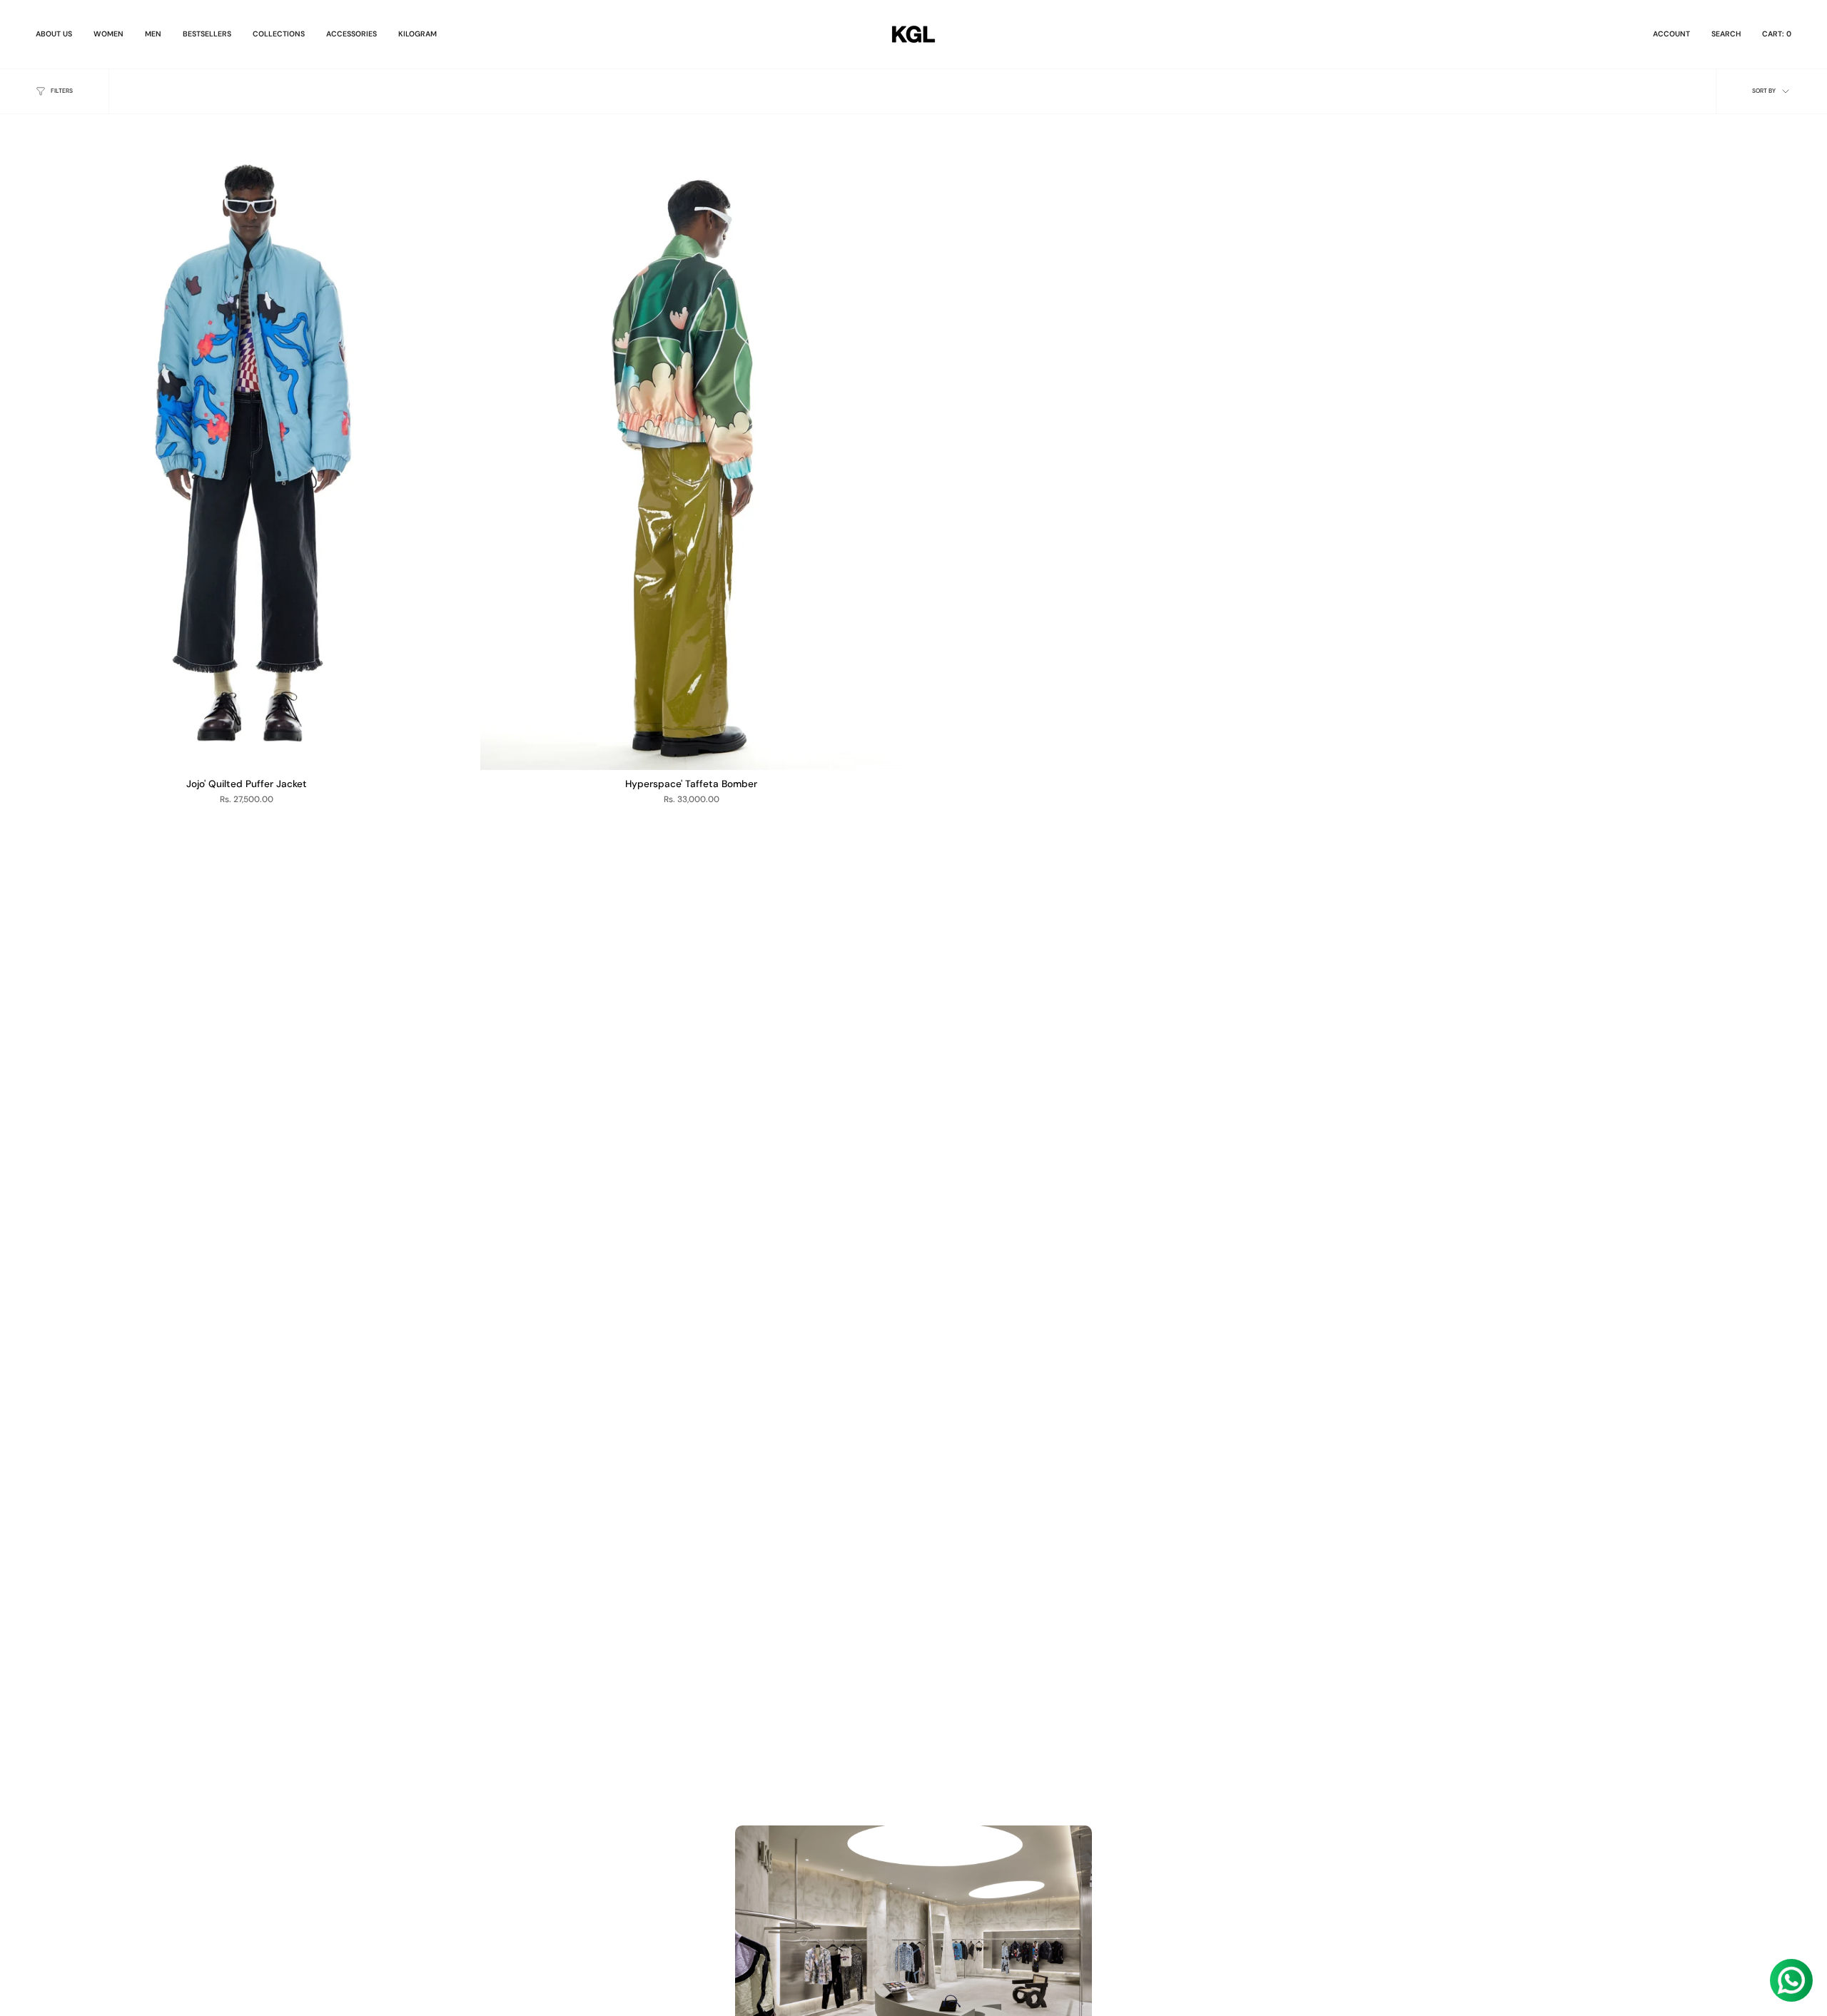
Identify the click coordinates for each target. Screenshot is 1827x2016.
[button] (108, 34)
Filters (62, 91)
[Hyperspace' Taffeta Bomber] (691, 454)
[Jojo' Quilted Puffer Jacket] (247, 454)
